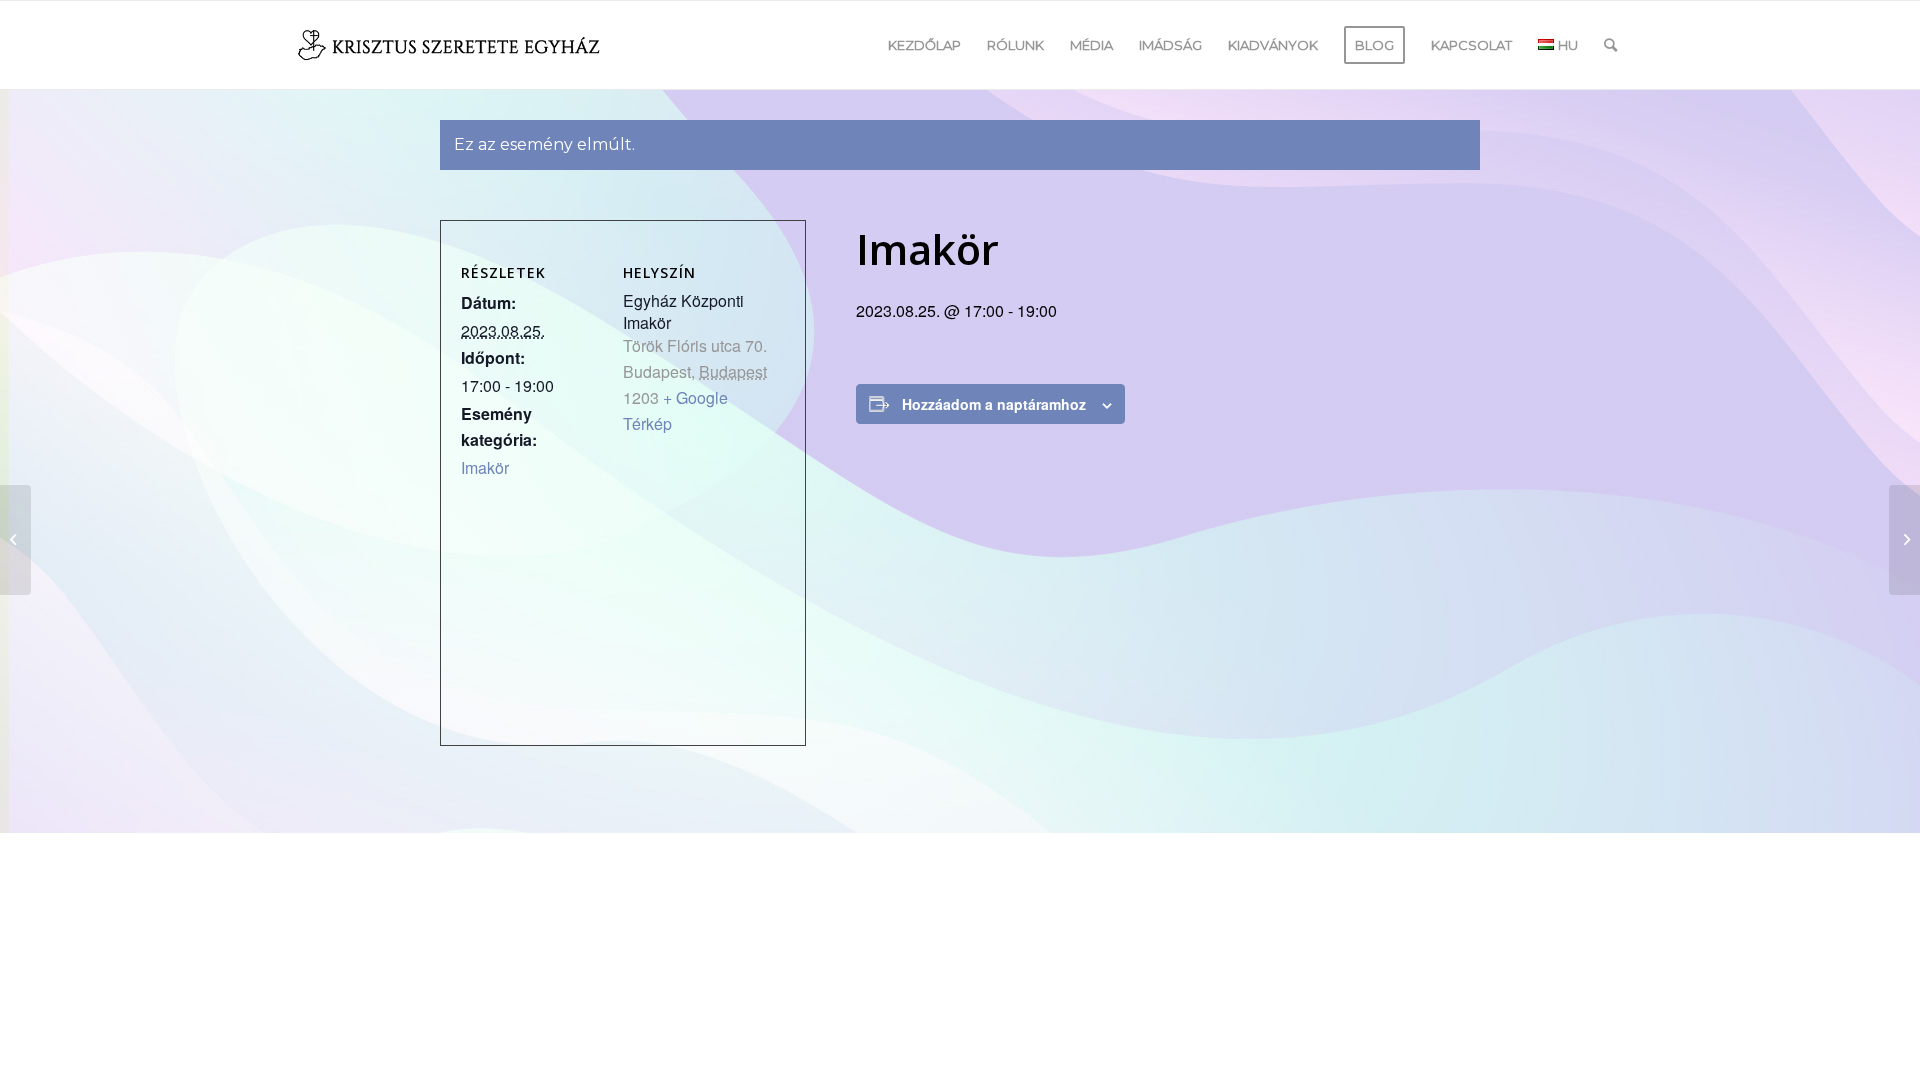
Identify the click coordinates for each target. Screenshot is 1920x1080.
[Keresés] (1610, 45)
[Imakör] (15, 540)
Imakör (485, 467)
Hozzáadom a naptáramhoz (994, 404)
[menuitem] (924, 45)
